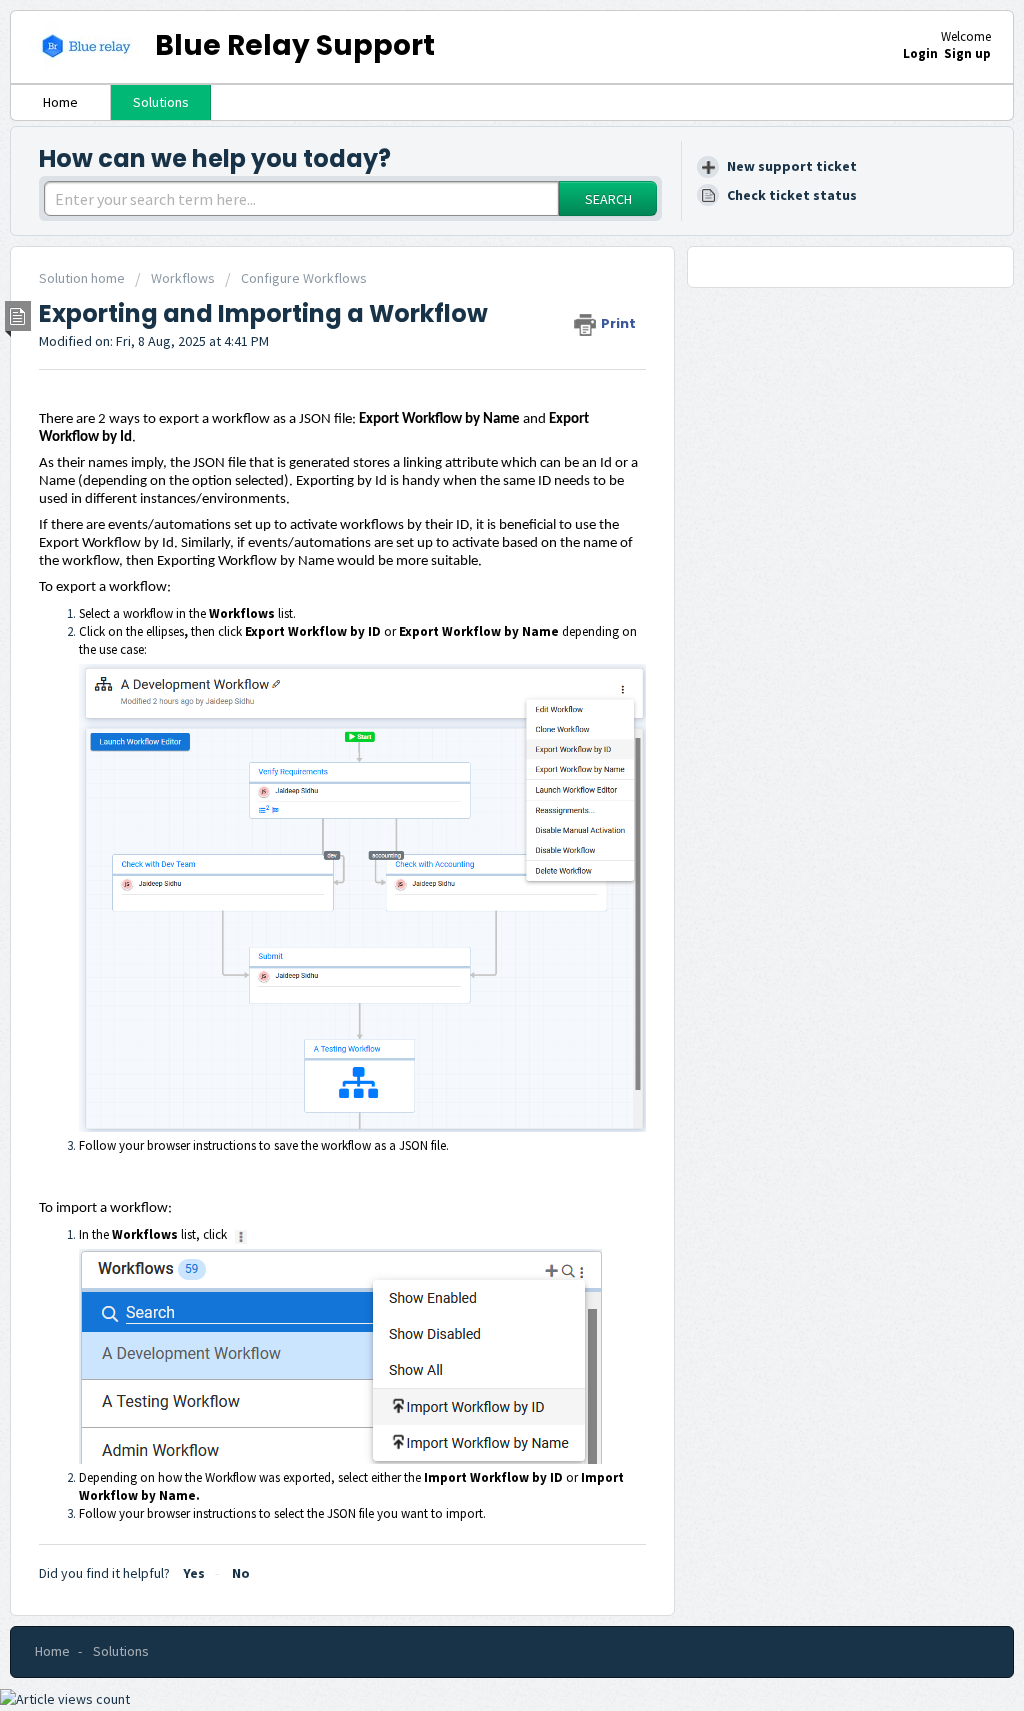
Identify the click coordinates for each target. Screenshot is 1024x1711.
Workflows (183, 278)
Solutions (161, 102)
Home (60, 102)
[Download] (475, 605)
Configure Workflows (304, 278)
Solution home (83, 278)
